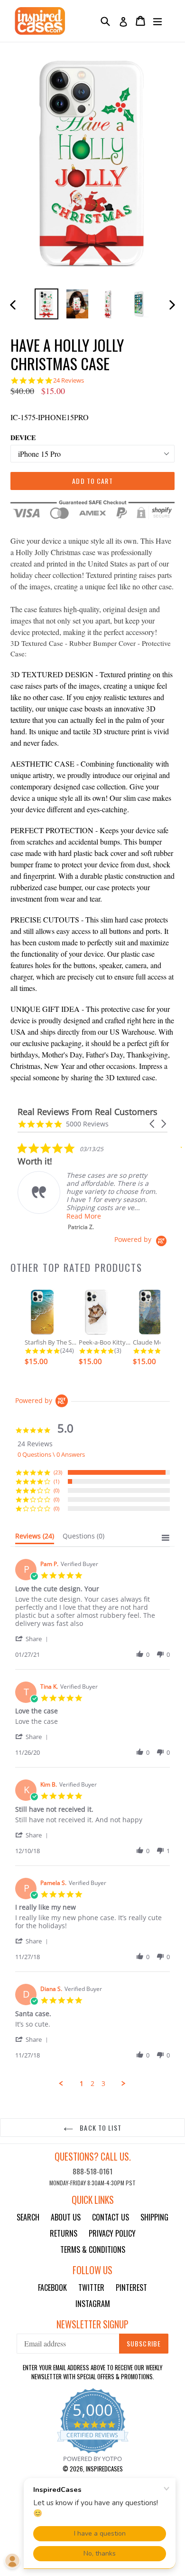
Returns (64, 2233)
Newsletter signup (92, 2324)
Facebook (52, 2288)
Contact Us (111, 2217)
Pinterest (131, 2288)
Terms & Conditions (93, 2249)
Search (28, 2217)
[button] (153, 1124)
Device (23, 437)
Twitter (91, 2288)
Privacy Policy (112, 2233)
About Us (66, 2217)
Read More (84, 1216)
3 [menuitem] (103, 2084)
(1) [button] (56, 1481)
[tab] (35, 1538)
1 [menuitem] (82, 2084)
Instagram (93, 2304)
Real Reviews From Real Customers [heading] (88, 1112)
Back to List (100, 2128)
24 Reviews (69, 380)
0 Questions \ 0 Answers (51, 1454)
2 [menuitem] (92, 2084)
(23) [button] (58, 1472)
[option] (46, 304)
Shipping (154, 2217)
